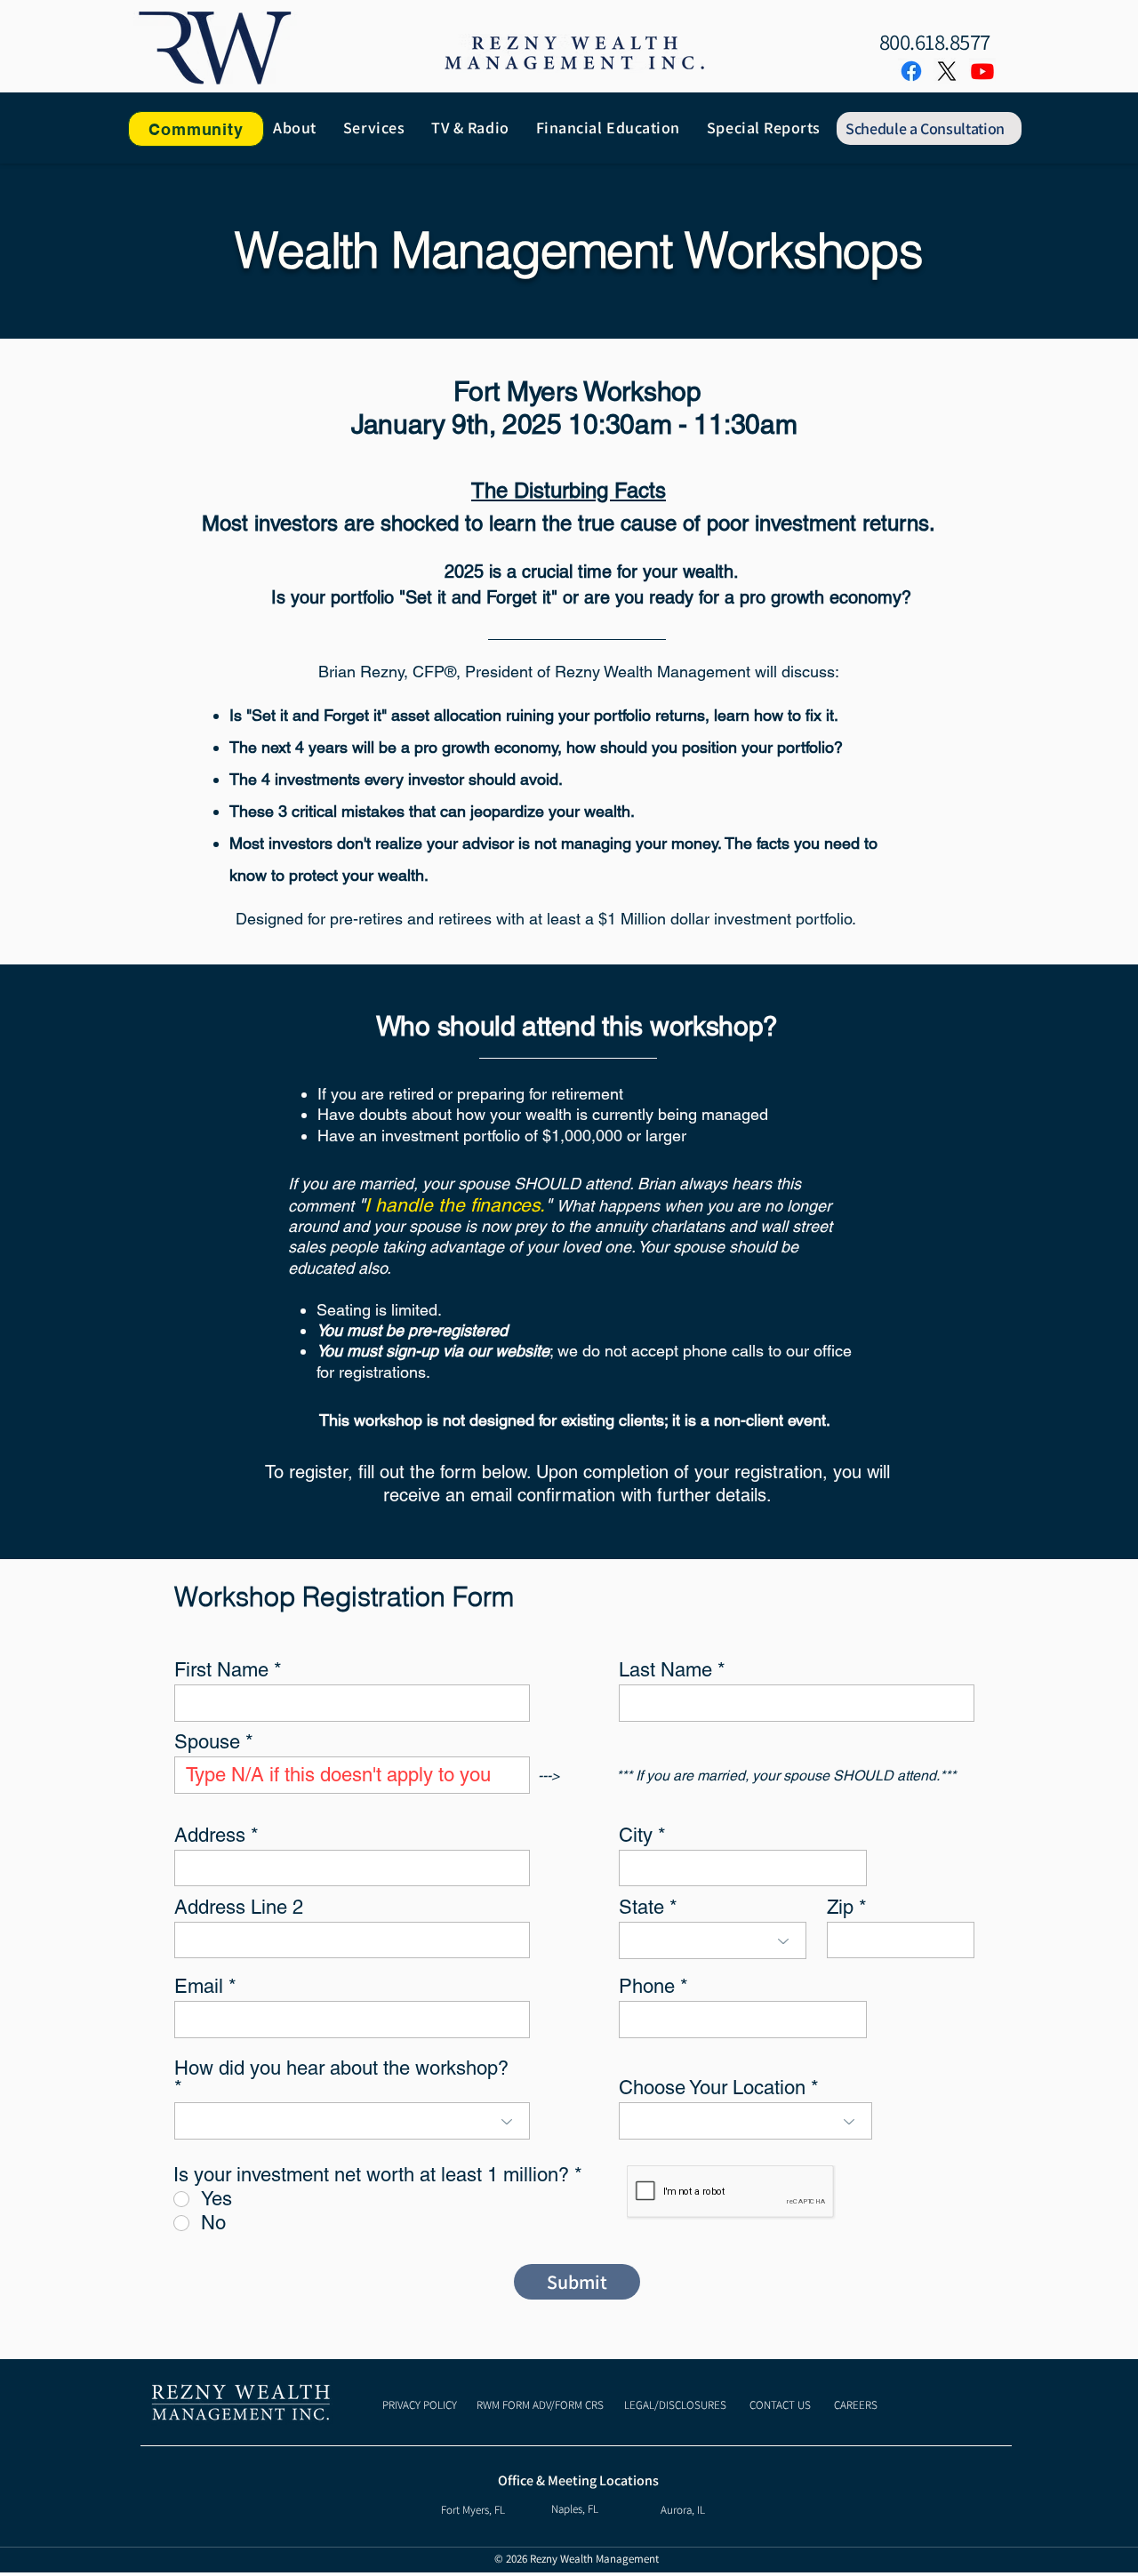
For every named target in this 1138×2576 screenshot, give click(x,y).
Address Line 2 (239, 1908)
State (641, 1908)
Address (210, 1836)
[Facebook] (911, 71)
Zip (840, 1908)
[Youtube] (982, 71)
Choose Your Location (712, 2088)
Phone (647, 1987)
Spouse (207, 1742)
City (636, 1836)
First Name (221, 1670)
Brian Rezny (361, 672)
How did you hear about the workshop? (341, 2069)
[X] (947, 71)
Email (199, 1987)
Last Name (665, 1670)
